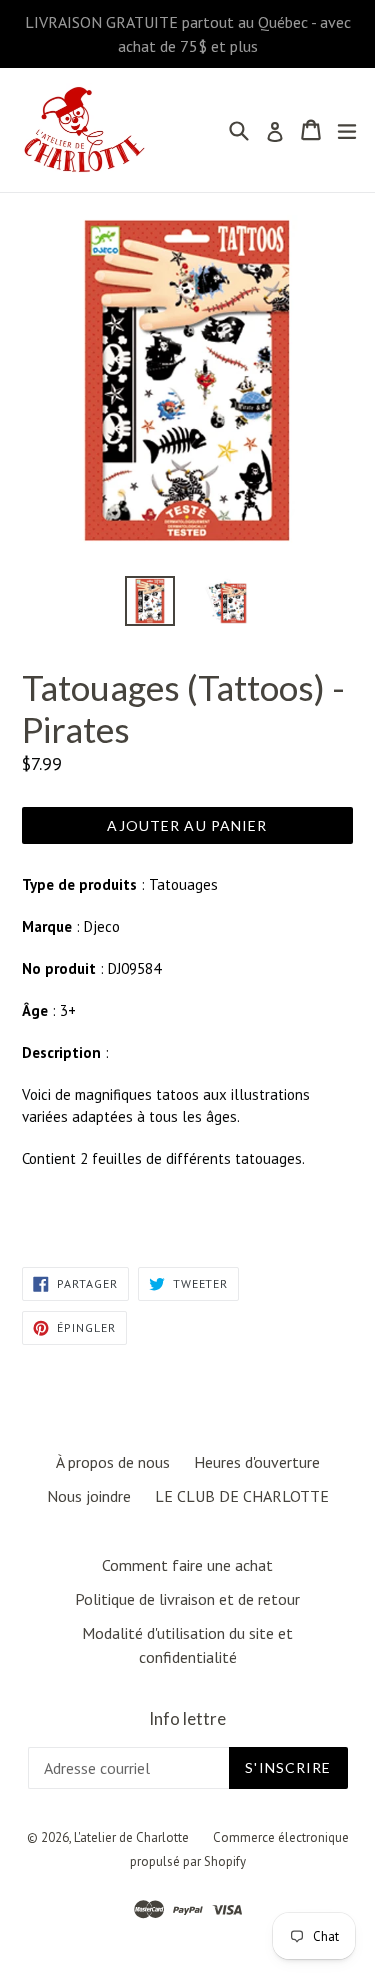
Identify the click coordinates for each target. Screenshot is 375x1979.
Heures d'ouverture (257, 1462)
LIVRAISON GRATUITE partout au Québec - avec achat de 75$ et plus (188, 34)
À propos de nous (113, 1462)
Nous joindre (89, 1496)
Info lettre (187, 1719)
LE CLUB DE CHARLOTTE (242, 1496)
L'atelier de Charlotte (131, 1837)
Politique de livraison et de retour (187, 1599)
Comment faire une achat (187, 1565)
